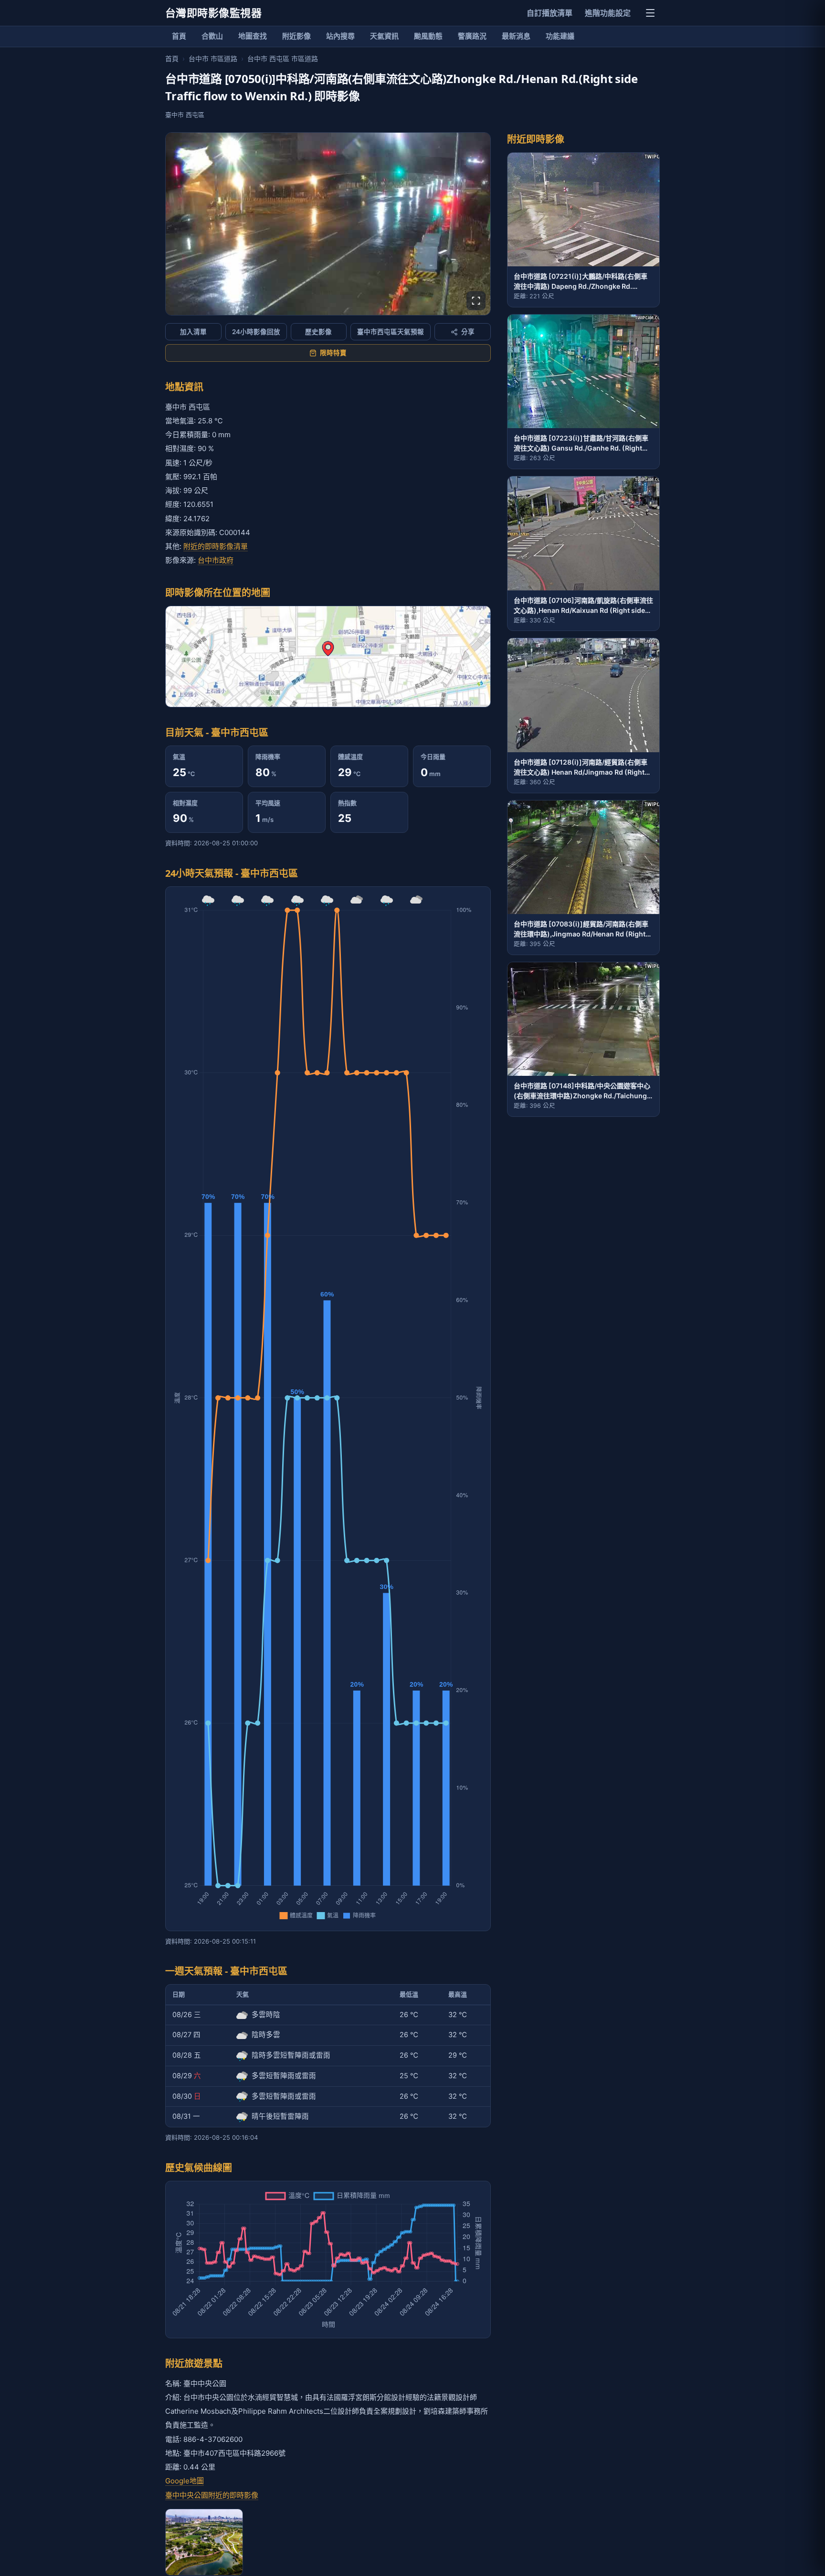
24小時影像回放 (256, 332)
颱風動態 (428, 36)
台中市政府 (216, 560)
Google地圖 (185, 2481)
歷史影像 (318, 332)
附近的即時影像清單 (216, 546)
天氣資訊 (384, 36)
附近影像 (296, 36)
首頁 (179, 36)
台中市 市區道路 (213, 58)
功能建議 (560, 36)
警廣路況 (472, 36)
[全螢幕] (476, 301)
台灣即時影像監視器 (213, 13)
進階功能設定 (608, 13)
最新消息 (516, 36)
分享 (468, 332)
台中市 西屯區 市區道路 (283, 58)
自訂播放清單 (550, 13)
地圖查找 (253, 36)
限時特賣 (333, 353)
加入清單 (193, 332)
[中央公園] (204, 2542)
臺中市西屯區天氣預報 (391, 332)
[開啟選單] (650, 13)
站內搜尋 (340, 36)
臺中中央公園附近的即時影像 (212, 2495)
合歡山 (212, 36)
